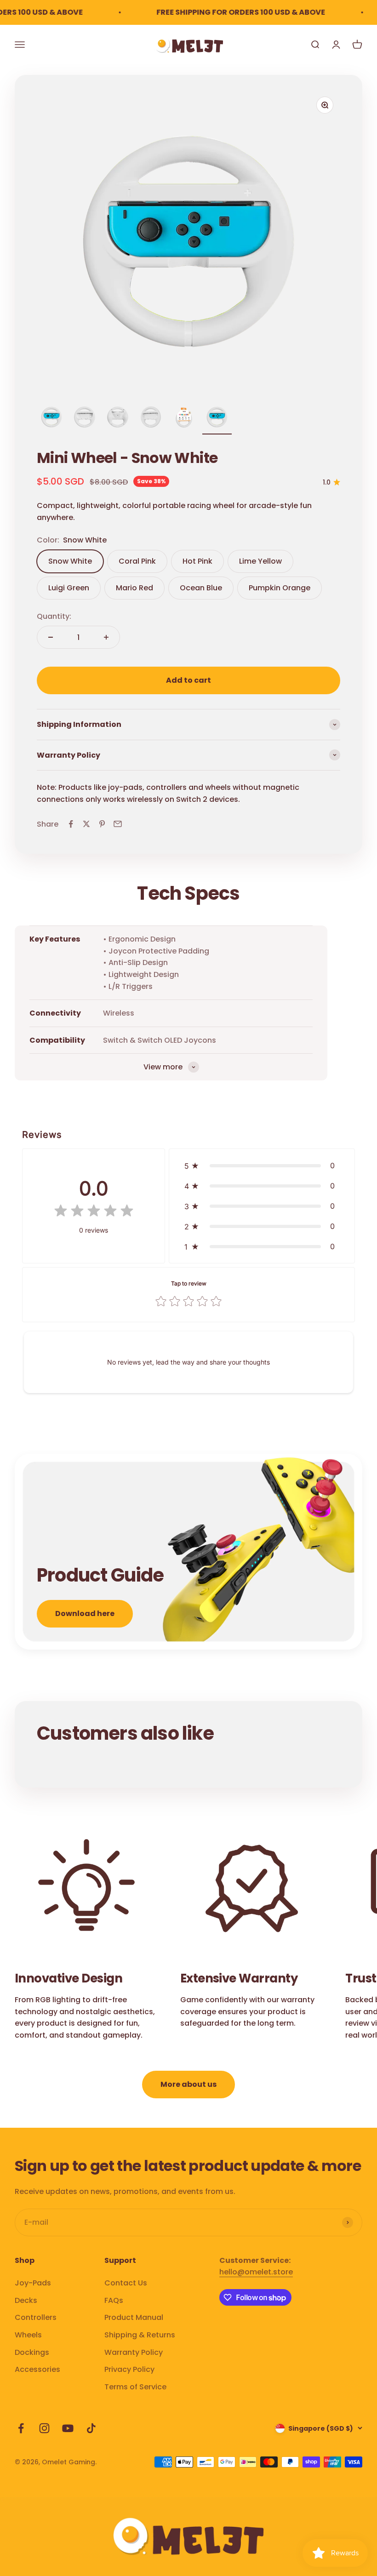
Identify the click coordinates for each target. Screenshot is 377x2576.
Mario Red (134, 588)
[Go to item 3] (118, 418)
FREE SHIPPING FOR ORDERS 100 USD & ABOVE (225, 12)
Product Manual (134, 2317)
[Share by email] (118, 824)
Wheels (28, 2335)
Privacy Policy (129, 2369)
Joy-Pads (33, 2283)
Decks (26, 2300)
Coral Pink (137, 561)
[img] (94, 1213)
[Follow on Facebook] (21, 2428)
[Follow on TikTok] (91, 2428)
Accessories (37, 2369)
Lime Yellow (260, 561)
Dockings (32, 2352)
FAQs (114, 2300)
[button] (262, 1165)
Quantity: (54, 616)
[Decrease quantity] (51, 637)
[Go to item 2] (85, 418)
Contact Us (126, 2283)
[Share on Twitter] (86, 824)
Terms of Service (135, 2387)
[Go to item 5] (184, 418)
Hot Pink (197, 561)
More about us (188, 2084)
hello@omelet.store (256, 2272)
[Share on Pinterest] (102, 824)
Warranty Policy (134, 2352)
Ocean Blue (201, 588)
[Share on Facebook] (71, 824)
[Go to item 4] (151, 418)
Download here (85, 1614)
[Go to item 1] (51, 418)
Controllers (36, 2317)
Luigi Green (69, 588)
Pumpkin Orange (280, 588)
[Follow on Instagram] (44, 2428)
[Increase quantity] (106, 637)
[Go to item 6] (217, 418)
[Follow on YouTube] (68, 2428)
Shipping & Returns (140, 2335)
